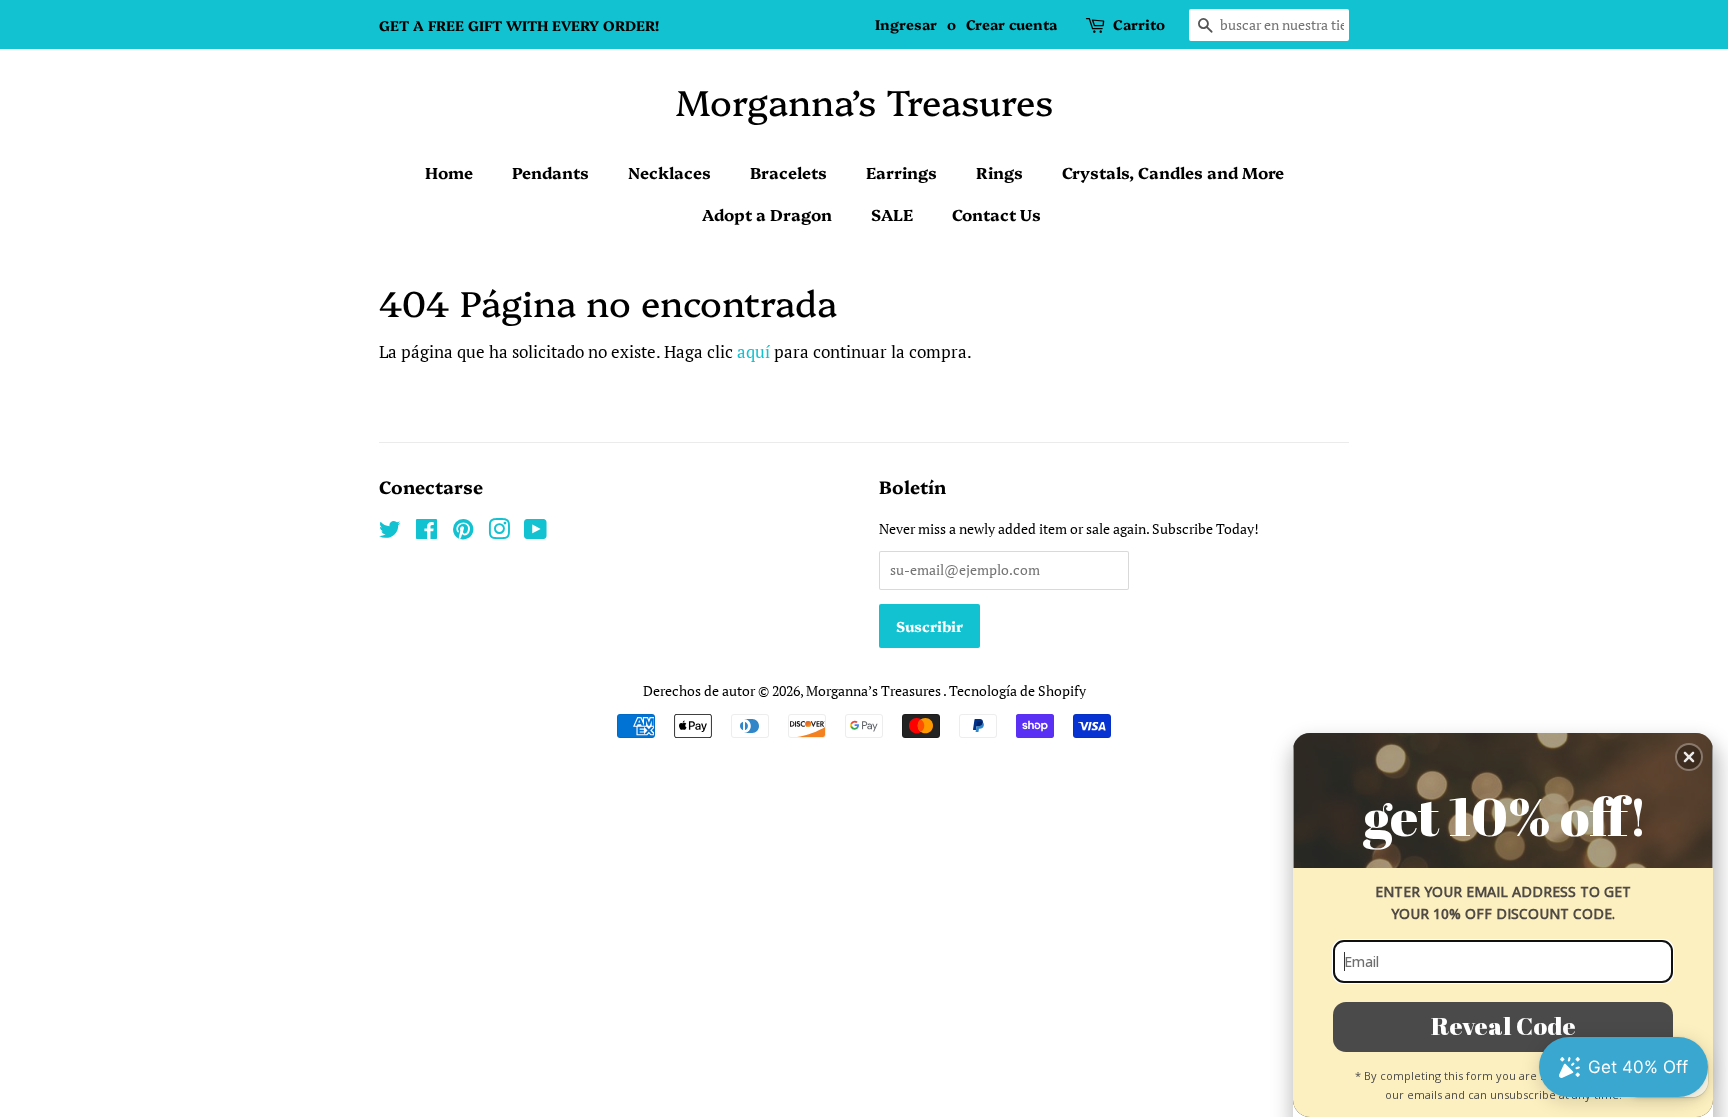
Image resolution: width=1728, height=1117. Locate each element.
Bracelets (788, 172)
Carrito (1139, 24)
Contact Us (996, 214)
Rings (999, 172)
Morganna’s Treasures (864, 100)
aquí (753, 351)
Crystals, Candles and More (1173, 172)
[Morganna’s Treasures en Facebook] (426, 532)
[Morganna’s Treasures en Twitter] (390, 532)
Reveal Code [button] (1503, 1025)
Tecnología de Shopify (1017, 690)
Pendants (550, 172)
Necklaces (669, 172)
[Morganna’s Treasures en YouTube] (535, 532)
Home (449, 172)
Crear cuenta (1011, 24)
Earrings (901, 172)
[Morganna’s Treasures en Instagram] (499, 532)
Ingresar (906, 24)
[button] (1689, 757)
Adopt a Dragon (767, 214)
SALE (892, 214)
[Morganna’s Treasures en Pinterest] (463, 532)
